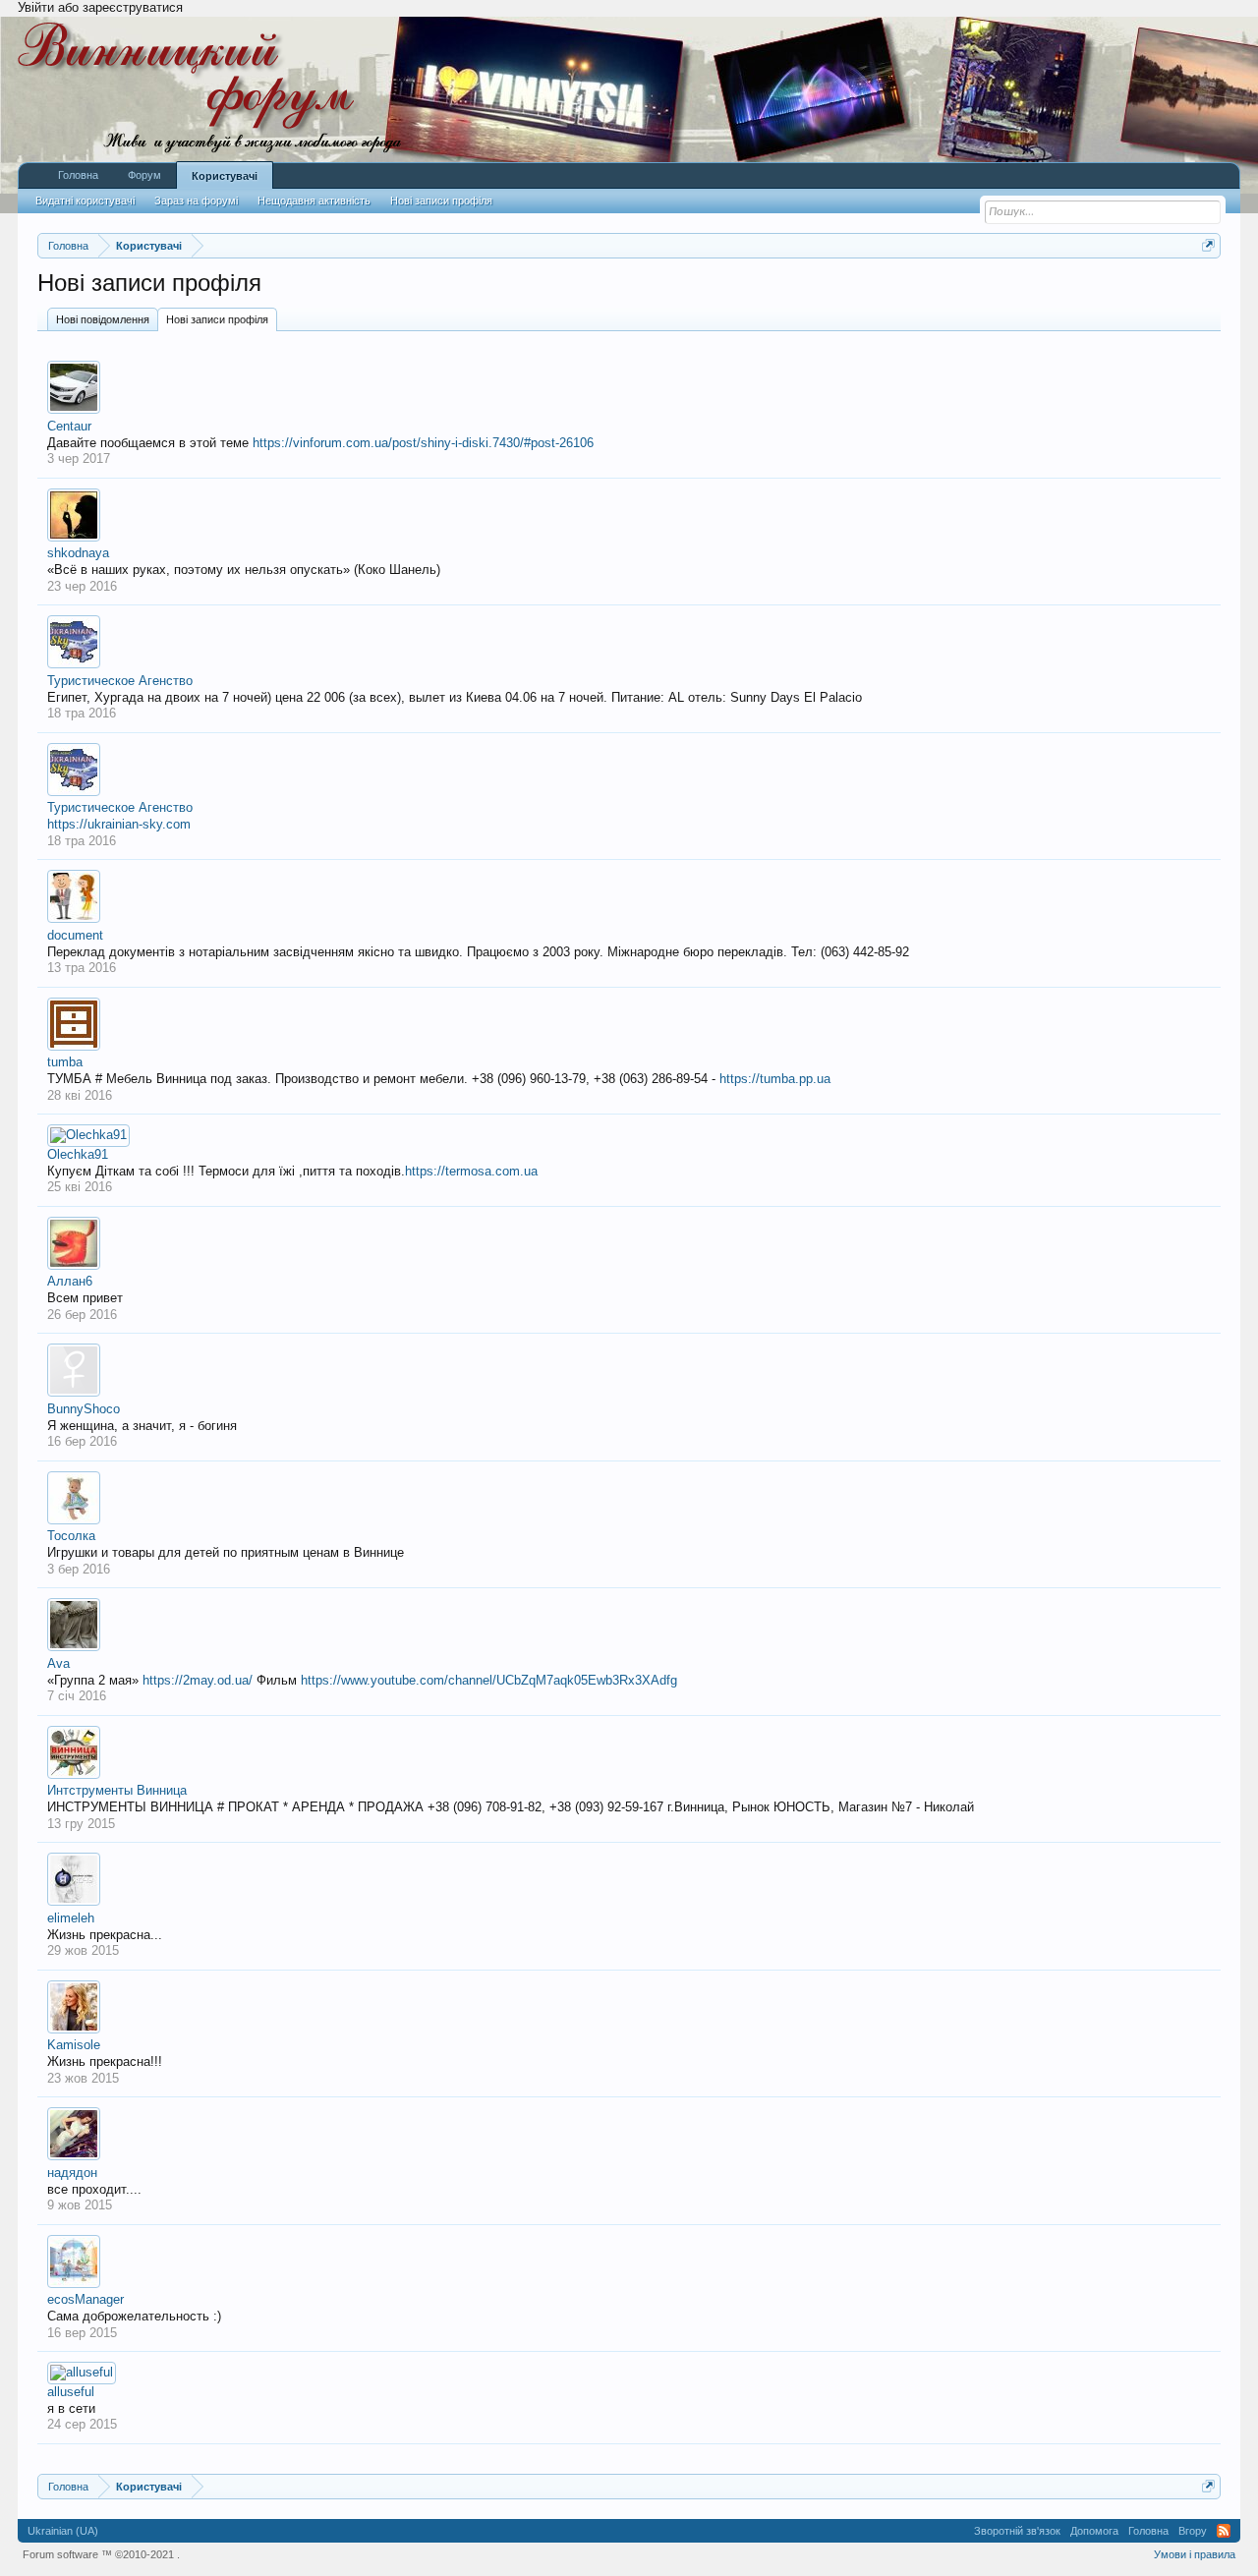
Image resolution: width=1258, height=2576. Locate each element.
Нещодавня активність (314, 200)
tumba (65, 1062)
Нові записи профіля (217, 319)
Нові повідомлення (103, 319)
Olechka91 (78, 1154)
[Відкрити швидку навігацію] (1208, 245)
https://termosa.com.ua (471, 1171)
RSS (1224, 2531)
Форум (144, 175)
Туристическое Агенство (120, 681)
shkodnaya (78, 553)
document (75, 935)
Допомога (1094, 2531)
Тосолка (71, 1536)
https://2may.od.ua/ (198, 1680)
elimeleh (71, 1918)
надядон (72, 2173)
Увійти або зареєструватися (100, 7)
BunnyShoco (84, 1409)
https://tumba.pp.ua (775, 1079)
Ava (58, 1663)
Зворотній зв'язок (1017, 2531)
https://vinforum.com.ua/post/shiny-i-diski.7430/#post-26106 (423, 443)
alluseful (71, 2392)
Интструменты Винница (117, 1790)
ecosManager (86, 2299)
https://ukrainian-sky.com (119, 824)
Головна (78, 175)
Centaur (69, 426)
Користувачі (225, 176)
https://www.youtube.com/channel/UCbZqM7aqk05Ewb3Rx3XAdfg (489, 1680)
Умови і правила (1195, 2554)
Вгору (1193, 2531)
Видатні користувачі (85, 200)
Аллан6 (70, 1281)
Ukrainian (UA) (63, 2531)
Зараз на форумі (196, 200)
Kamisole (74, 2045)
